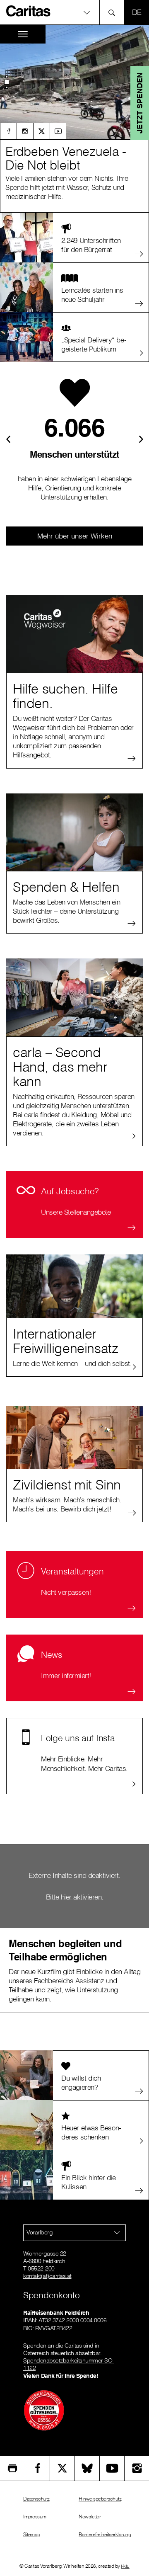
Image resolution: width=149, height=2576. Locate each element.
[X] (41, 131)
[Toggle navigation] (23, 34)
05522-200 (41, 2268)
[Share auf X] (62, 2468)
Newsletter (90, 2517)
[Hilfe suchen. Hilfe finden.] (74, 634)
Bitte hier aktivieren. (75, 1897)
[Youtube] (58, 131)
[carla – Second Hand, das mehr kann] (74, 997)
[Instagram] (25, 131)
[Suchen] (114, 12)
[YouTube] (112, 2468)
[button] (74, 12)
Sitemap (32, 2534)
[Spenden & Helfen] (74, 832)
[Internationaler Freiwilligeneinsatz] (74, 1293)
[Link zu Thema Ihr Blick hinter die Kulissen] (74, 121)
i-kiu (125, 2566)
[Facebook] (8, 131)
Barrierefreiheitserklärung (105, 2534)
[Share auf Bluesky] (87, 2468)
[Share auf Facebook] (37, 2468)
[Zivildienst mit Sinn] (74, 1444)
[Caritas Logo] (29, 11)
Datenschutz (36, 2499)
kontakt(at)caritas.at (47, 2276)
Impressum (35, 2517)
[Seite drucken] (12, 2468)
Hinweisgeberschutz (100, 2499)
